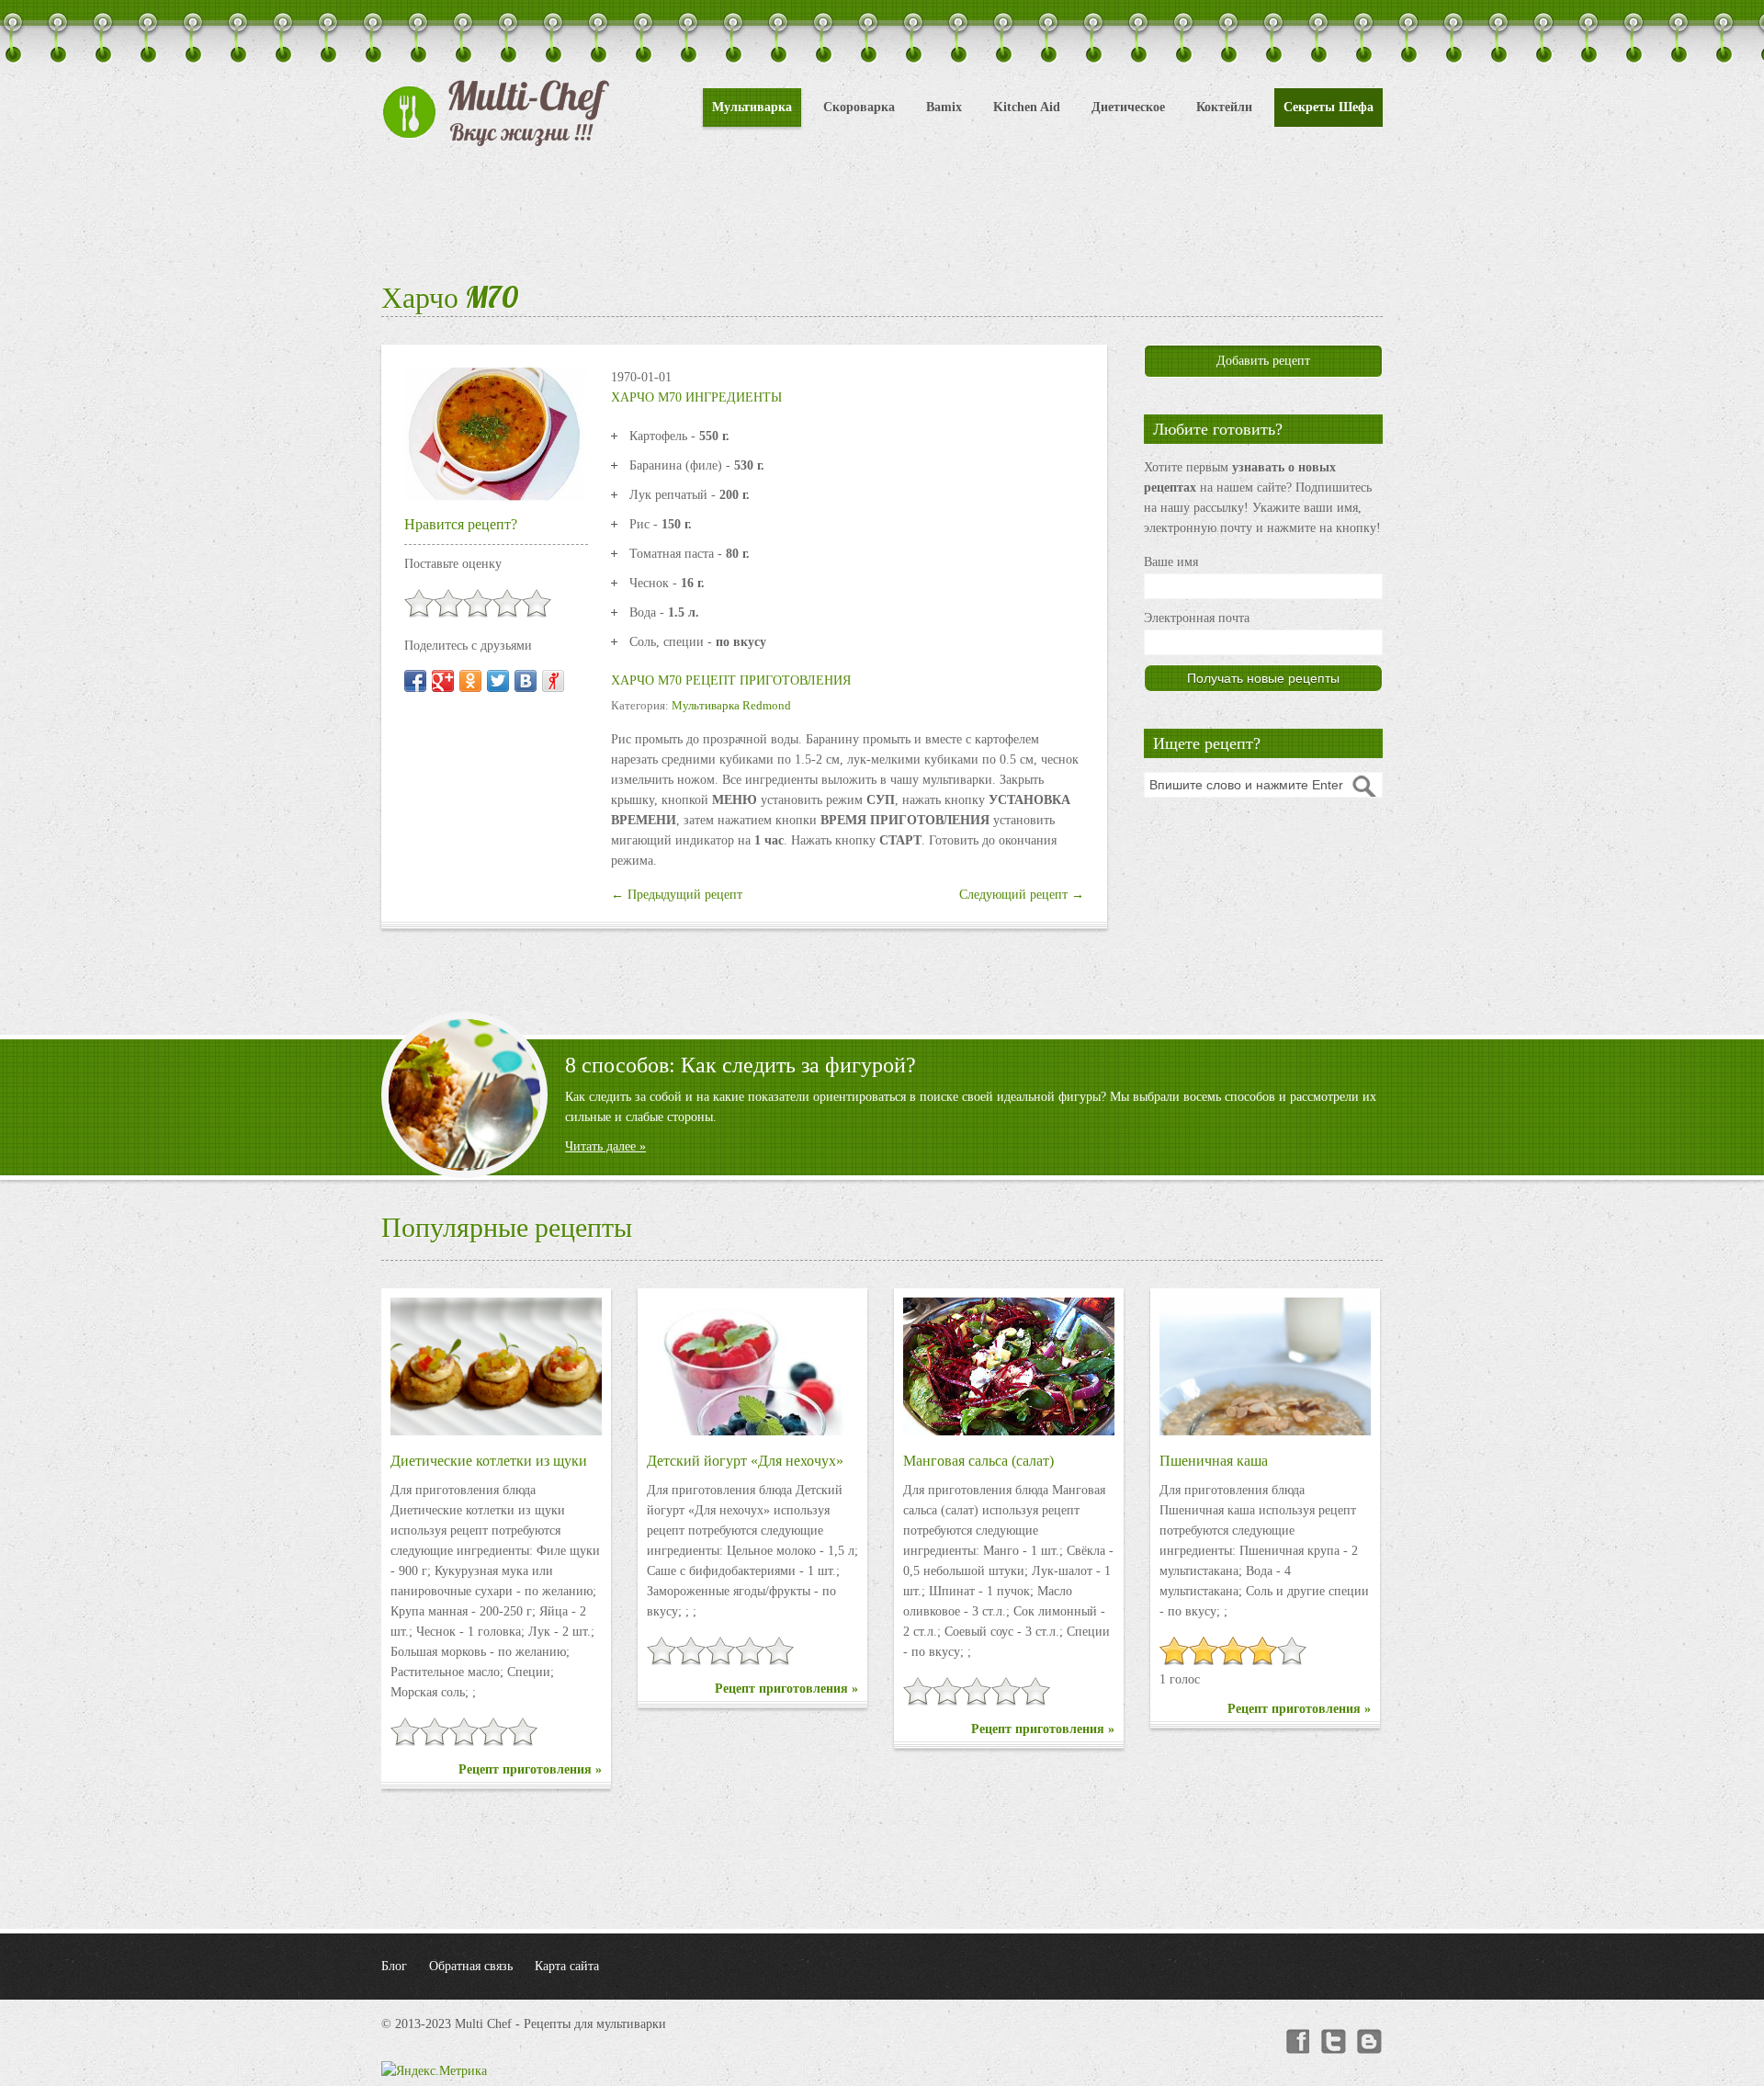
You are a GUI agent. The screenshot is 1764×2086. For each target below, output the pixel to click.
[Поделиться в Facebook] (415, 681)
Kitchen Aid (1027, 107)
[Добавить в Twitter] (498, 681)
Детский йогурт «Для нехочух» (745, 1461)
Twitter (1333, 2042)
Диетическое (1128, 107)
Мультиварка (752, 107)
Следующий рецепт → (1022, 895)
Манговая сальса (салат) (978, 1461)
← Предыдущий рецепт (677, 895)
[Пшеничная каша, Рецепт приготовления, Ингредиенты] (1265, 1366)
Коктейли (1224, 107)
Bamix (944, 107)
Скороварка (859, 107)
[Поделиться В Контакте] (526, 681)
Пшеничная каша (1214, 1461)
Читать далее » (605, 1146)
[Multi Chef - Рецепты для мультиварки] (496, 113)
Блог (394, 1966)
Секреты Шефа (1329, 107)
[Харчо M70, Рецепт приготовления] (496, 433)
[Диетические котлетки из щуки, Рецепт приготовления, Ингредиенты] (496, 1366)
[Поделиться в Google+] (443, 681)
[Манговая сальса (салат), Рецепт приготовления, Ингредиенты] (1009, 1366)
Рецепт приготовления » (530, 1769)
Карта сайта (567, 1966)
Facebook (1296, 2042)
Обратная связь (471, 1966)
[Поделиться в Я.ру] (553, 681)
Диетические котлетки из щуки (489, 1461)
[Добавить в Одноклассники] (470, 681)
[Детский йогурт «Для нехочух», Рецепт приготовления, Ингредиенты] (752, 1366)
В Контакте (1370, 2042)
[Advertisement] (882, 211)
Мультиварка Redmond (731, 705)
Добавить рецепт (1263, 361)
